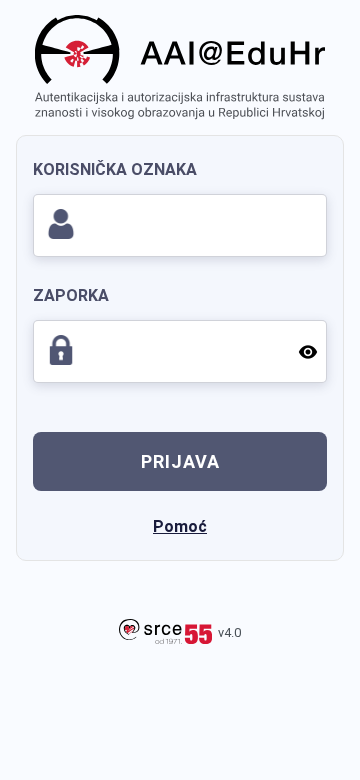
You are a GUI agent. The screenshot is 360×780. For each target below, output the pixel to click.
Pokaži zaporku (305, 351)
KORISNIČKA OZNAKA (115, 169)
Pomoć (180, 526)
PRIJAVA (180, 461)
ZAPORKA (71, 295)
